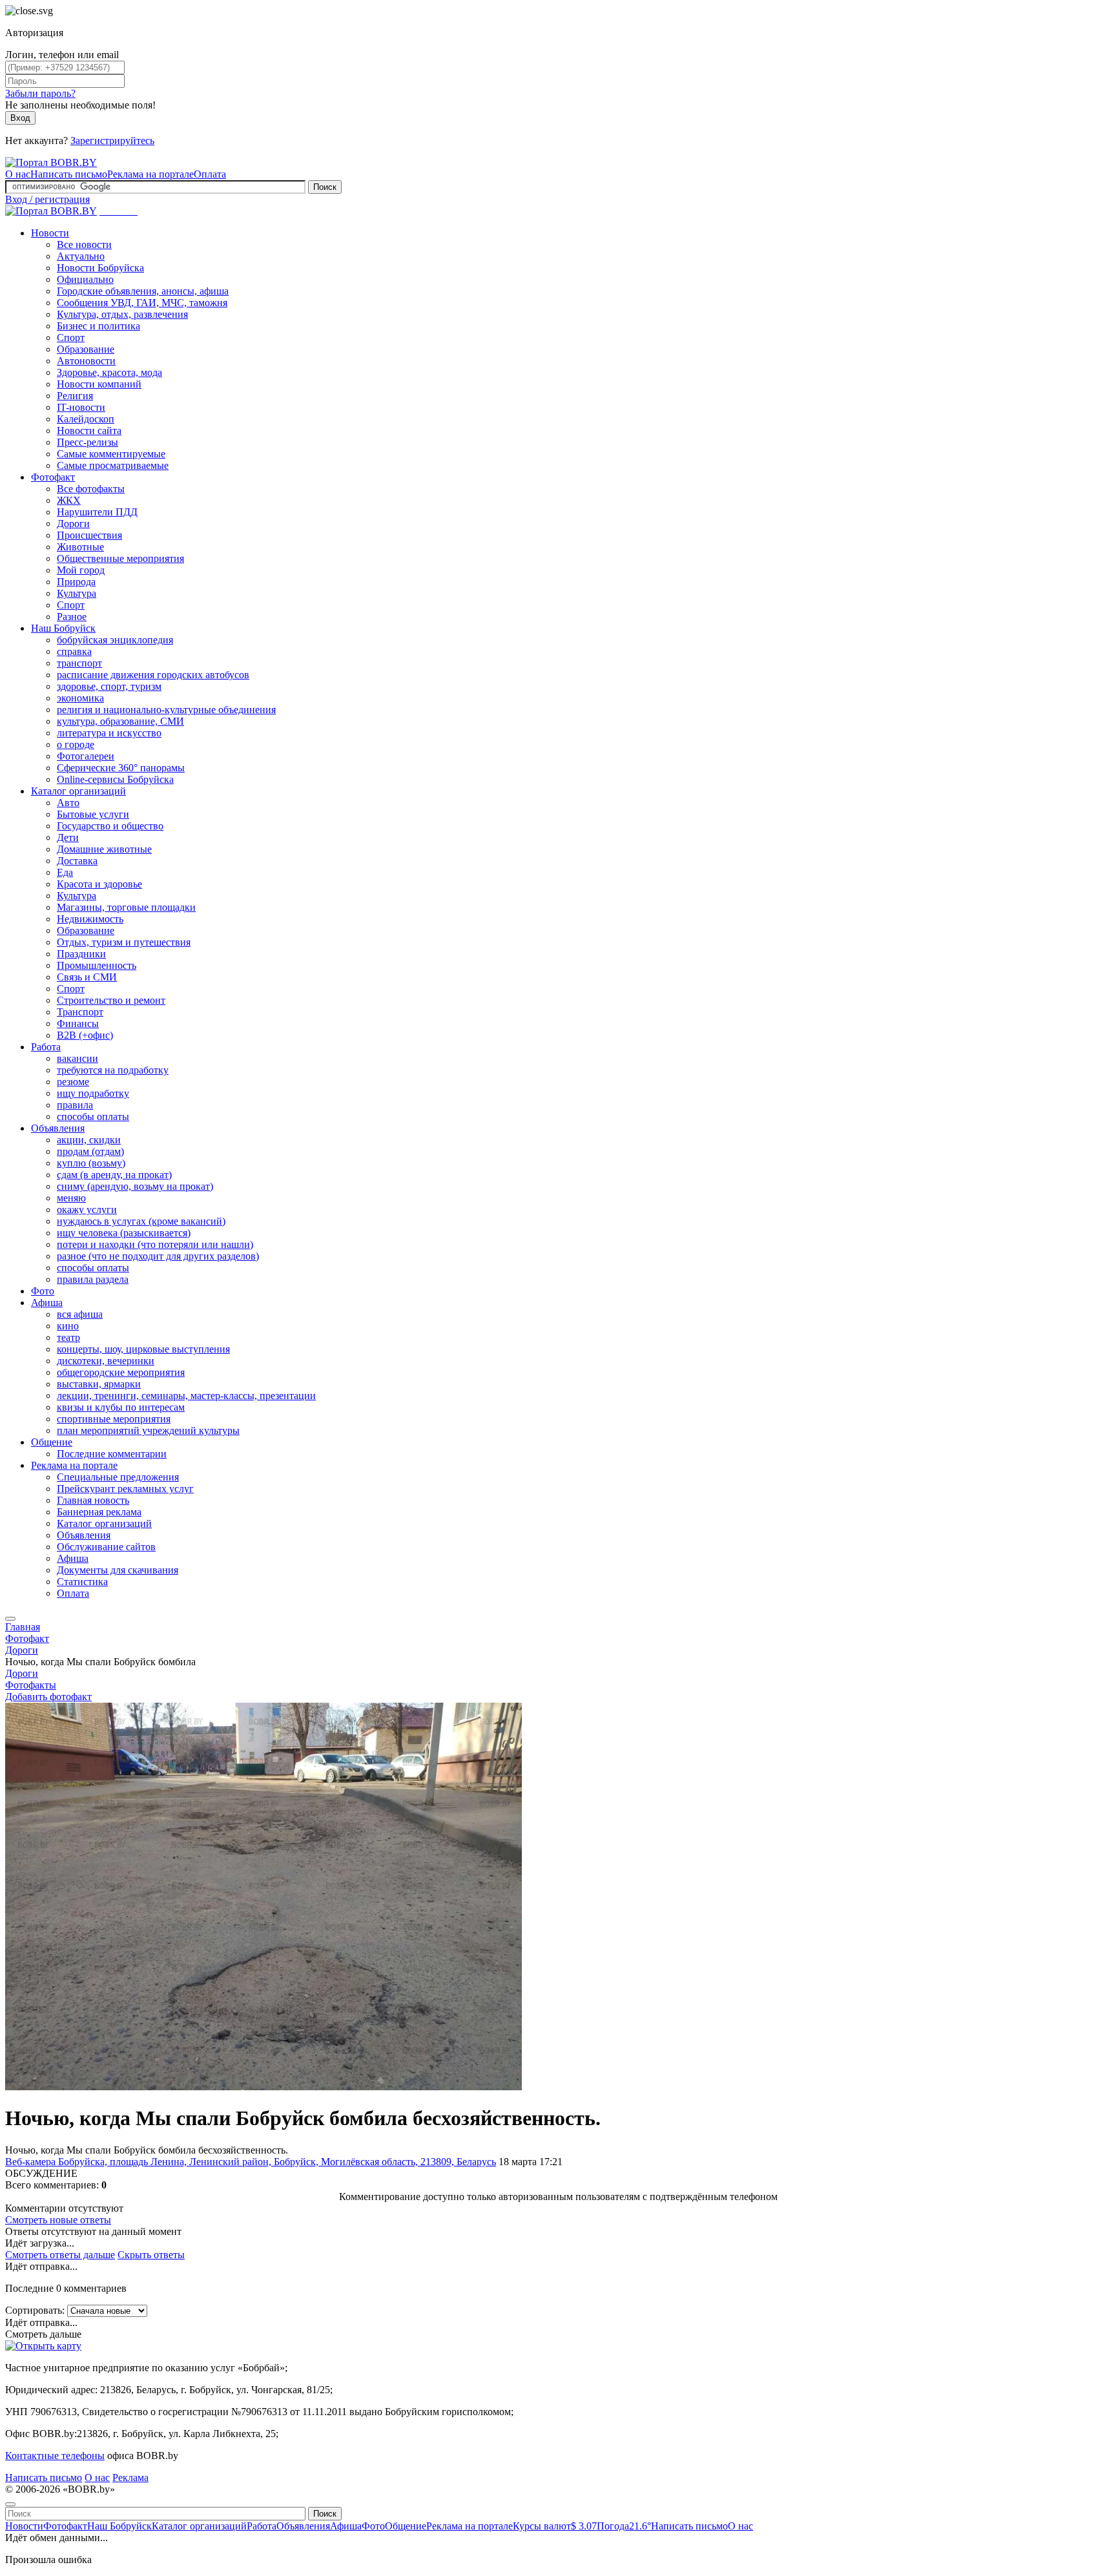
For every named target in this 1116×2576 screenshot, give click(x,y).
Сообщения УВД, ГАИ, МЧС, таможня (142, 303)
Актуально (81, 256)
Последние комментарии (112, 1454)
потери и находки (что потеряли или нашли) (155, 1244)
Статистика (82, 1582)
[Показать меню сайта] (10, 1619)
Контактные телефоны (55, 2456)
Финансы (78, 1023)
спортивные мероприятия (114, 1419)
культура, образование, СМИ (120, 721)
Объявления (58, 1128)
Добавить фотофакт (48, 1697)
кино (68, 1326)
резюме (73, 1082)
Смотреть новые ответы (58, 2220)
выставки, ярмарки (99, 1384)
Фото (43, 1291)
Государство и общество (110, 826)
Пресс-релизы (88, 442)
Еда (65, 872)
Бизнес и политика (98, 326)
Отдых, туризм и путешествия (124, 942)
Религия (75, 396)
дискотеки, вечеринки (106, 1361)
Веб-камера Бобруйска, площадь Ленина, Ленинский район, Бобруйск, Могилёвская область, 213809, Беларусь (251, 2162)
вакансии (77, 1058)
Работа (46, 1047)
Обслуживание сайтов (106, 1547)
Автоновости (86, 361)
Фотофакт (53, 477)
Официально (85, 279)
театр (68, 1337)
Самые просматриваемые (113, 465)
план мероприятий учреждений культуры (148, 1430)
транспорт (79, 663)
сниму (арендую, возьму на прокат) (135, 1186)
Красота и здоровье (99, 884)
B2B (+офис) (85, 1035)
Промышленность (97, 965)
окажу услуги (87, 1210)
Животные (80, 547)
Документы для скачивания (118, 1570)
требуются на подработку (113, 1070)
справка (74, 651)
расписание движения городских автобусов (153, 675)
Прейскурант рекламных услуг (125, 1489)
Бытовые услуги (93, 814)
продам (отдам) (90, 1151)
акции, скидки (89, 1140)
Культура (77, 593)
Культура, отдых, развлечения (122, 314)
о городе (76, 744)
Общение (52, 1442)
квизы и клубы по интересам (121, 1407)
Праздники (81, 954)
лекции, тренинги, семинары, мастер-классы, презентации (186, 1396)
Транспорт (80, 1012)
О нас (18, 174)
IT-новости (81, 407)
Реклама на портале (150, 174)
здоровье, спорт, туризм (109, 686)
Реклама (130, 2477)
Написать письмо (69, 174)
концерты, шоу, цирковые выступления (143, 1349)
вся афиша (80, 1314)
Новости (50, 233)
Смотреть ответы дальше (60, 2255)
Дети (68, 837)
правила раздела (93, 1279)
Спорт (71, 338)
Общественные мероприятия (120, 558)
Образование (86, 349)
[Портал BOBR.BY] (51, 162)
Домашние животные (104, 849)
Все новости (84, 244)
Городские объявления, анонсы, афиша (143, 291)
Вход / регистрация (47, 199)
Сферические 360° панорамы (121, 768)
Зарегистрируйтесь (112, 140)
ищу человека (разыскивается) (124, 1233)
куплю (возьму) (91, 1163)
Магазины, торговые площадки (126, 907)
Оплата (210, 174)
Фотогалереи (86, 756)
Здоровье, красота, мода (109, 372)
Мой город (81, 570)
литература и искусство (109, 733)
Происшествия (89, 535)
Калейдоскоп (86, 419)
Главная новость (93, 1500)
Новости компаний (99, 384)
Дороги (73, 524)
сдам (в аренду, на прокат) (114, 1175)
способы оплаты (93, 1117)
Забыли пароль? (40, 93)
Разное (72, 617)
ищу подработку (93, 1093)
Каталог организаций (78, 791)
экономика (80, 698)
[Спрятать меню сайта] (10, 2504)
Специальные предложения (118, 1477)
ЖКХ (69, 500)
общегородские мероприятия (121, 1372)
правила (75, 1105)
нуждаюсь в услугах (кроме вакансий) (141, 1221)
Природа (76, 582)
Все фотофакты (91, 489)
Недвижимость (90, 919)
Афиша (47, 1303)
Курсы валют (555, 2526)
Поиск (325, 187)
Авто (68, 803)
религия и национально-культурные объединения (166, 710)
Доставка (77, 861)
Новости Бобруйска (100, 268)
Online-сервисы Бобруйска (115, 779)
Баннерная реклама (99, 1512)
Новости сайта (89, 431)
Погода (624, 2526)
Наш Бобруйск (63, 628)
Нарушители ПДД (97, 512)
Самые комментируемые (111, 454)
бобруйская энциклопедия (115, 640)
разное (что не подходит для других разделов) (158, 1256)
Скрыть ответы (151, 2255)
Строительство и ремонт (111, 1000)
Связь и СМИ (87, 977)
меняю (71, 1198)
